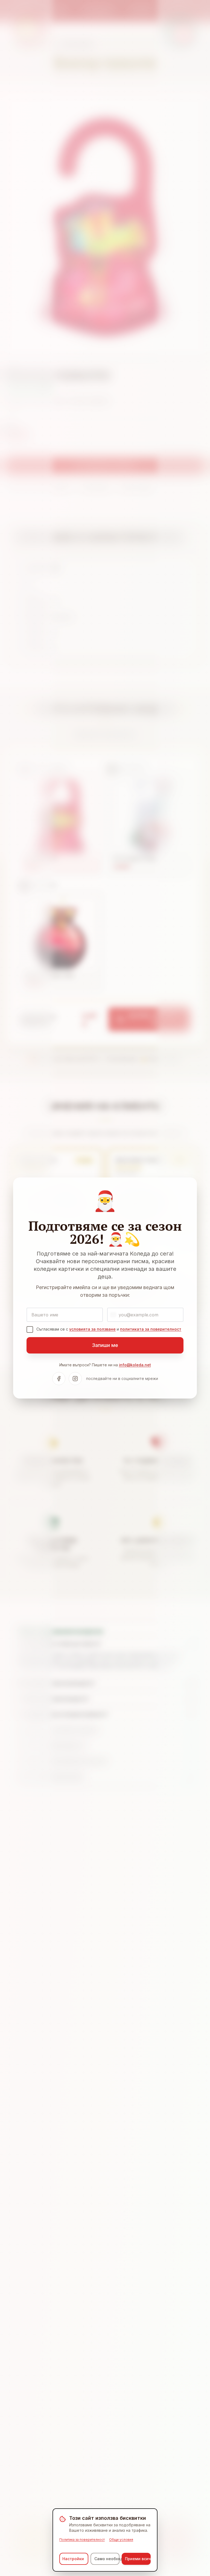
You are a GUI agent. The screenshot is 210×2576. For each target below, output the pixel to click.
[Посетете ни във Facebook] (59, 1379)
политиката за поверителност (151, 1329)
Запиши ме (105, 1345)
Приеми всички (138, 2559)
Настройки (73, 2559)
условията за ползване (92, 1329)
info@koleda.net (135, 1365)
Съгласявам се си (109, 1329)
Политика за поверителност (82, 2540)
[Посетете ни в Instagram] (75, 1379)
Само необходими (107, 2559)
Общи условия (121, 2540)
